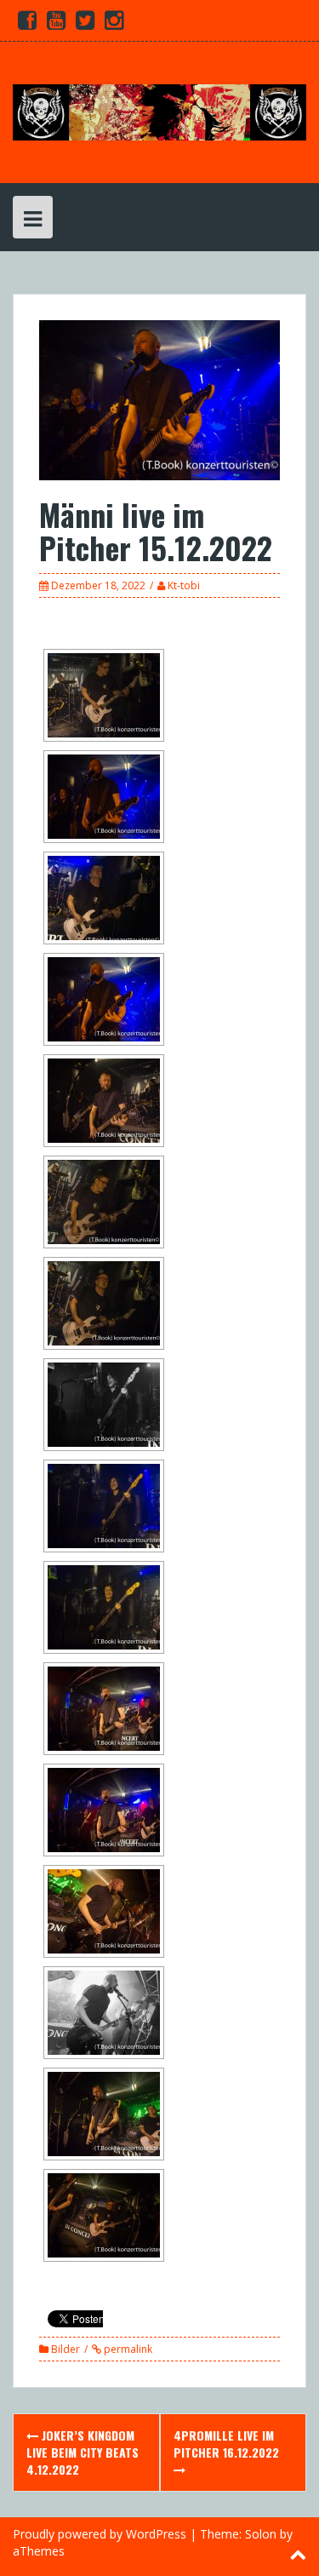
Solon (261, 2534)
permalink (127, 2349)
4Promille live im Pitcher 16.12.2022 (226, 2444)
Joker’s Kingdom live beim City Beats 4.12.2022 (83, 2452)
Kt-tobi (184, 585)
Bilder (66, 2349)
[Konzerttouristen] (159, 111)
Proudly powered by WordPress (100, 2534)
